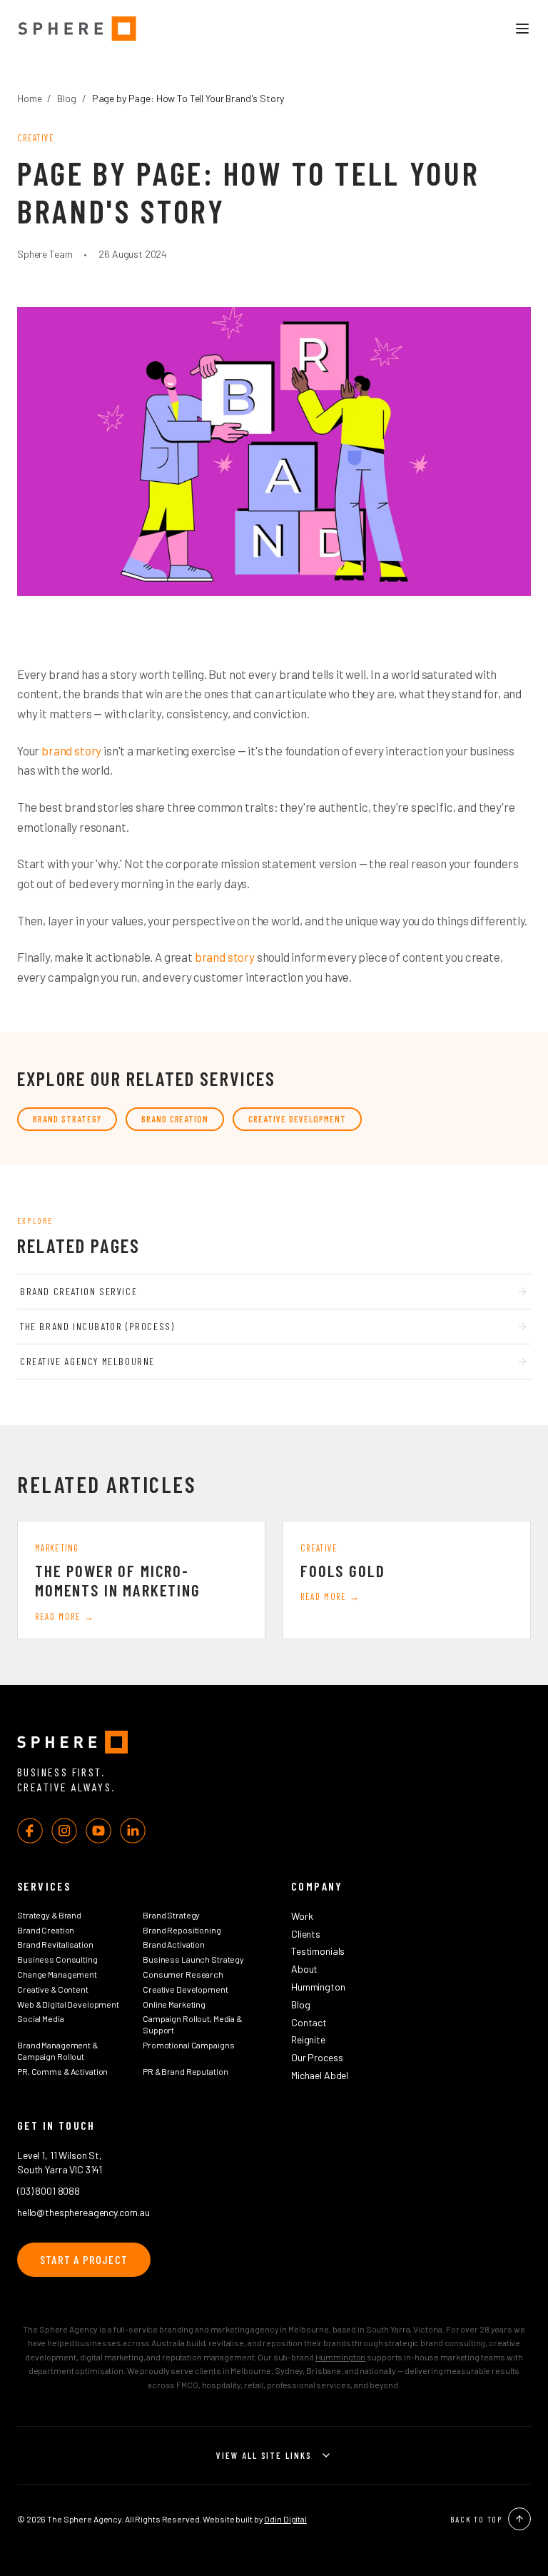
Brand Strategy (67, 1119)
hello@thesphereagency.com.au (83, 2212)
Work (302, 1916)
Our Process (317, 2057)
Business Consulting (57, 1959)
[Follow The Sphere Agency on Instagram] (64, 1831)
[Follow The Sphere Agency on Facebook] (30, 1831)
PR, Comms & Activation (62, 2071)
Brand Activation (174, 1944)
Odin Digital (285, 2519)
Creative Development (297, 1119)
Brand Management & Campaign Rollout (57, 2051)
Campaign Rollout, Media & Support (192, 2024)
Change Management (57, 1974)
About (304, 1969)
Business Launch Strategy (193, 1959)
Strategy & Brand (49, 1915)
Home (29, 98)
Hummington (318, 1987)
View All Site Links (264, 2455)
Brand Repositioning (182, 1930)
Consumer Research (183, 1974)
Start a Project (84, 2259)
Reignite (308, 2039)
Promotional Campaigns (188, 2045)
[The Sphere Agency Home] (274, 1742)
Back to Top (476, 2519)
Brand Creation (175, 1119)
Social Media (41, 2018)
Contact (309, 2022)
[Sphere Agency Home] (77, 29)
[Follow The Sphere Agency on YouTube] (98, 1831)
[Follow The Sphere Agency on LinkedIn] (133, 1831)
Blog (66, 98)
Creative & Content (53, 1989)
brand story (71, 750)
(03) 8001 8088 (49, 2191)
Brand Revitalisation (55, 1944)
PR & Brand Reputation (185, 2071)
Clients (306, 1934)
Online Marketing (174, 2004)
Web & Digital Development (68, 2004)
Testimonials (318, 1951)
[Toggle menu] (522, 29)
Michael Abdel (320, 2075)
